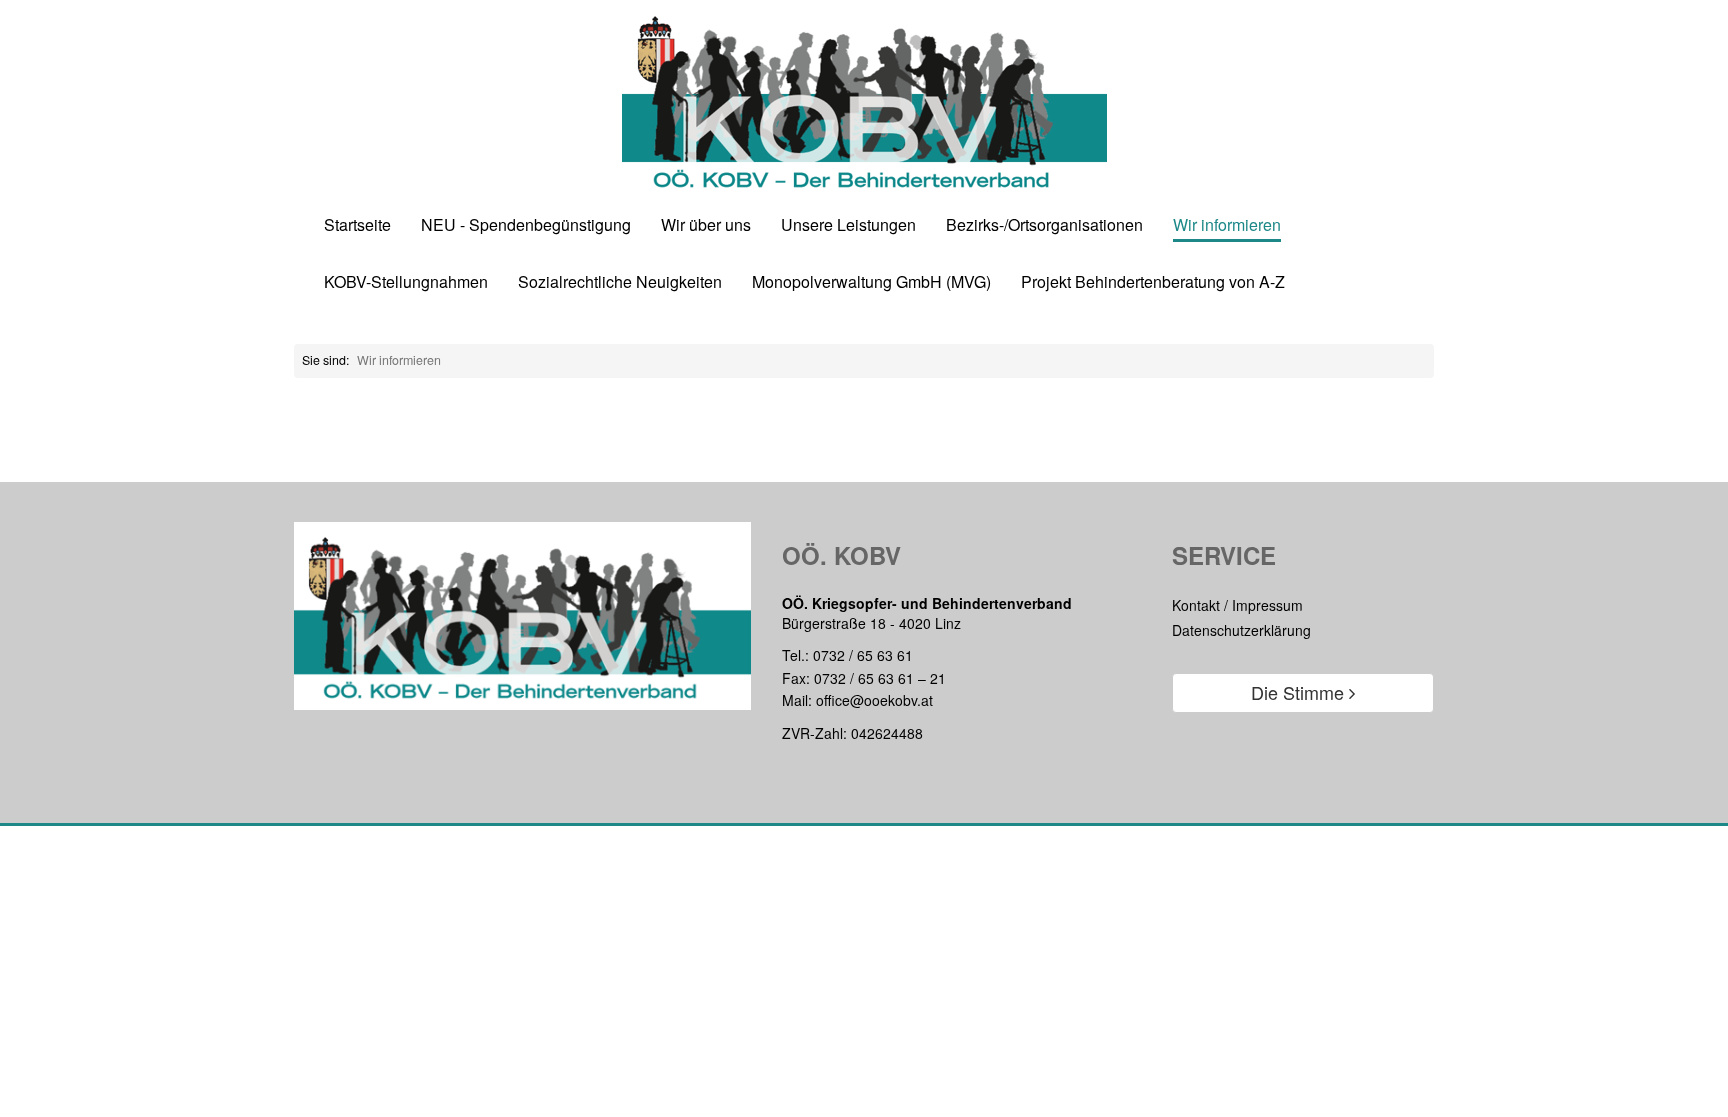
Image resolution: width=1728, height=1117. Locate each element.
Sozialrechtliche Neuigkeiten (620, 282)
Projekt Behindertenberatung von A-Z (1153, 282)
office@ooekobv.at (874, 700)
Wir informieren (1227, 225)
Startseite (357, 225)
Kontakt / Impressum (1237, 605)
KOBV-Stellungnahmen (406, 282)
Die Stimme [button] (1300, 692)
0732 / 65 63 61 (863, 655)
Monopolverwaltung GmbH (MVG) (871, 282)
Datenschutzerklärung (1241, 630)
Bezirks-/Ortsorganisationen (1044, 225)
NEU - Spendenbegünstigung (526, 225)
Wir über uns (706, 225)
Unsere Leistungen (848, 225)
